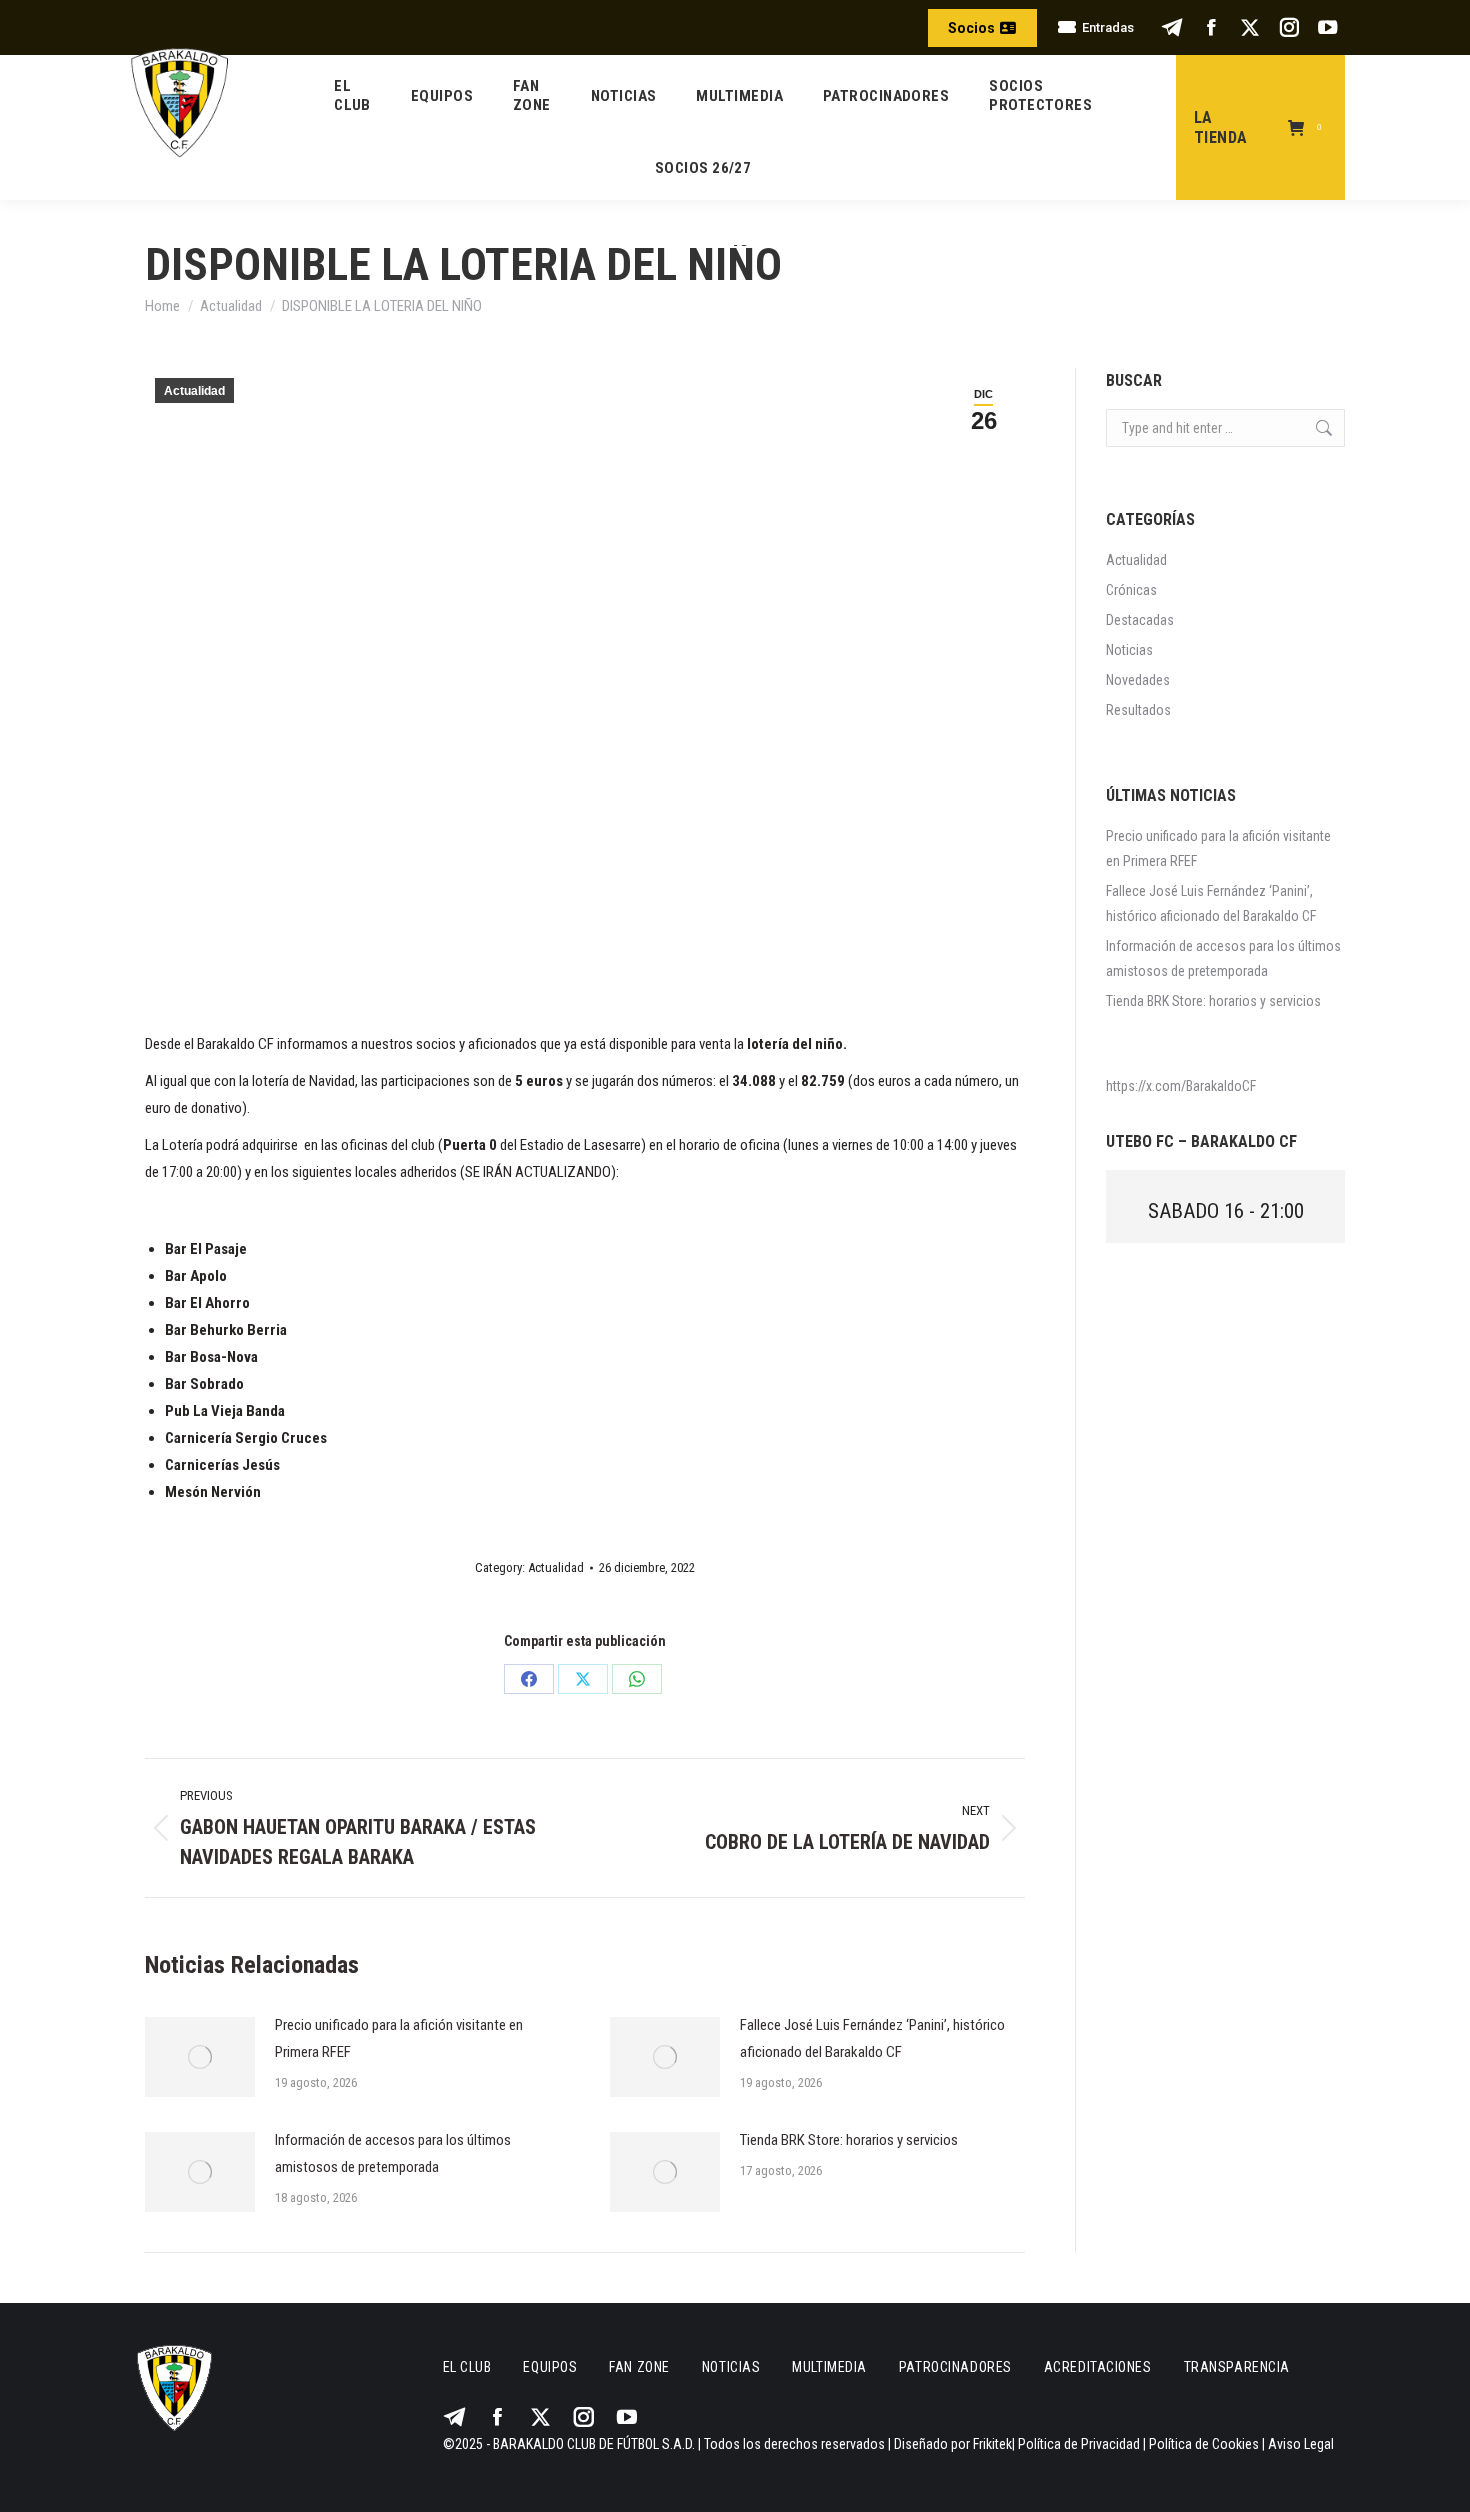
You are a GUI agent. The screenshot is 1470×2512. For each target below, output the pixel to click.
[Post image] (200, 2057)
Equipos (550, 2367)
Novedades (1138, 680)
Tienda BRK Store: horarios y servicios (849, 2140)
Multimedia (829, 2367)
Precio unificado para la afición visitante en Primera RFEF (399, 2038)
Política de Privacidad (1079, 2444)
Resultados (1138, 710)
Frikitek (992, 2444)
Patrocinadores (955, 2367)
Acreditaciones (1098, 2367)
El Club (467, 2367)
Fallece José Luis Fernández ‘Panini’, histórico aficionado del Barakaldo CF (872, 2038)
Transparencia (1237, 2367)
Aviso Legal (1301, 2444)
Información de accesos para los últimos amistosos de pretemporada (393, 2153)
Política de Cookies (1204, 2444)
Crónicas (1131, 590)
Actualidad (194, 391)
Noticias (1129, 650)
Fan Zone (639, 2367)
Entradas (1108, 27)
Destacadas (1140, 620)
